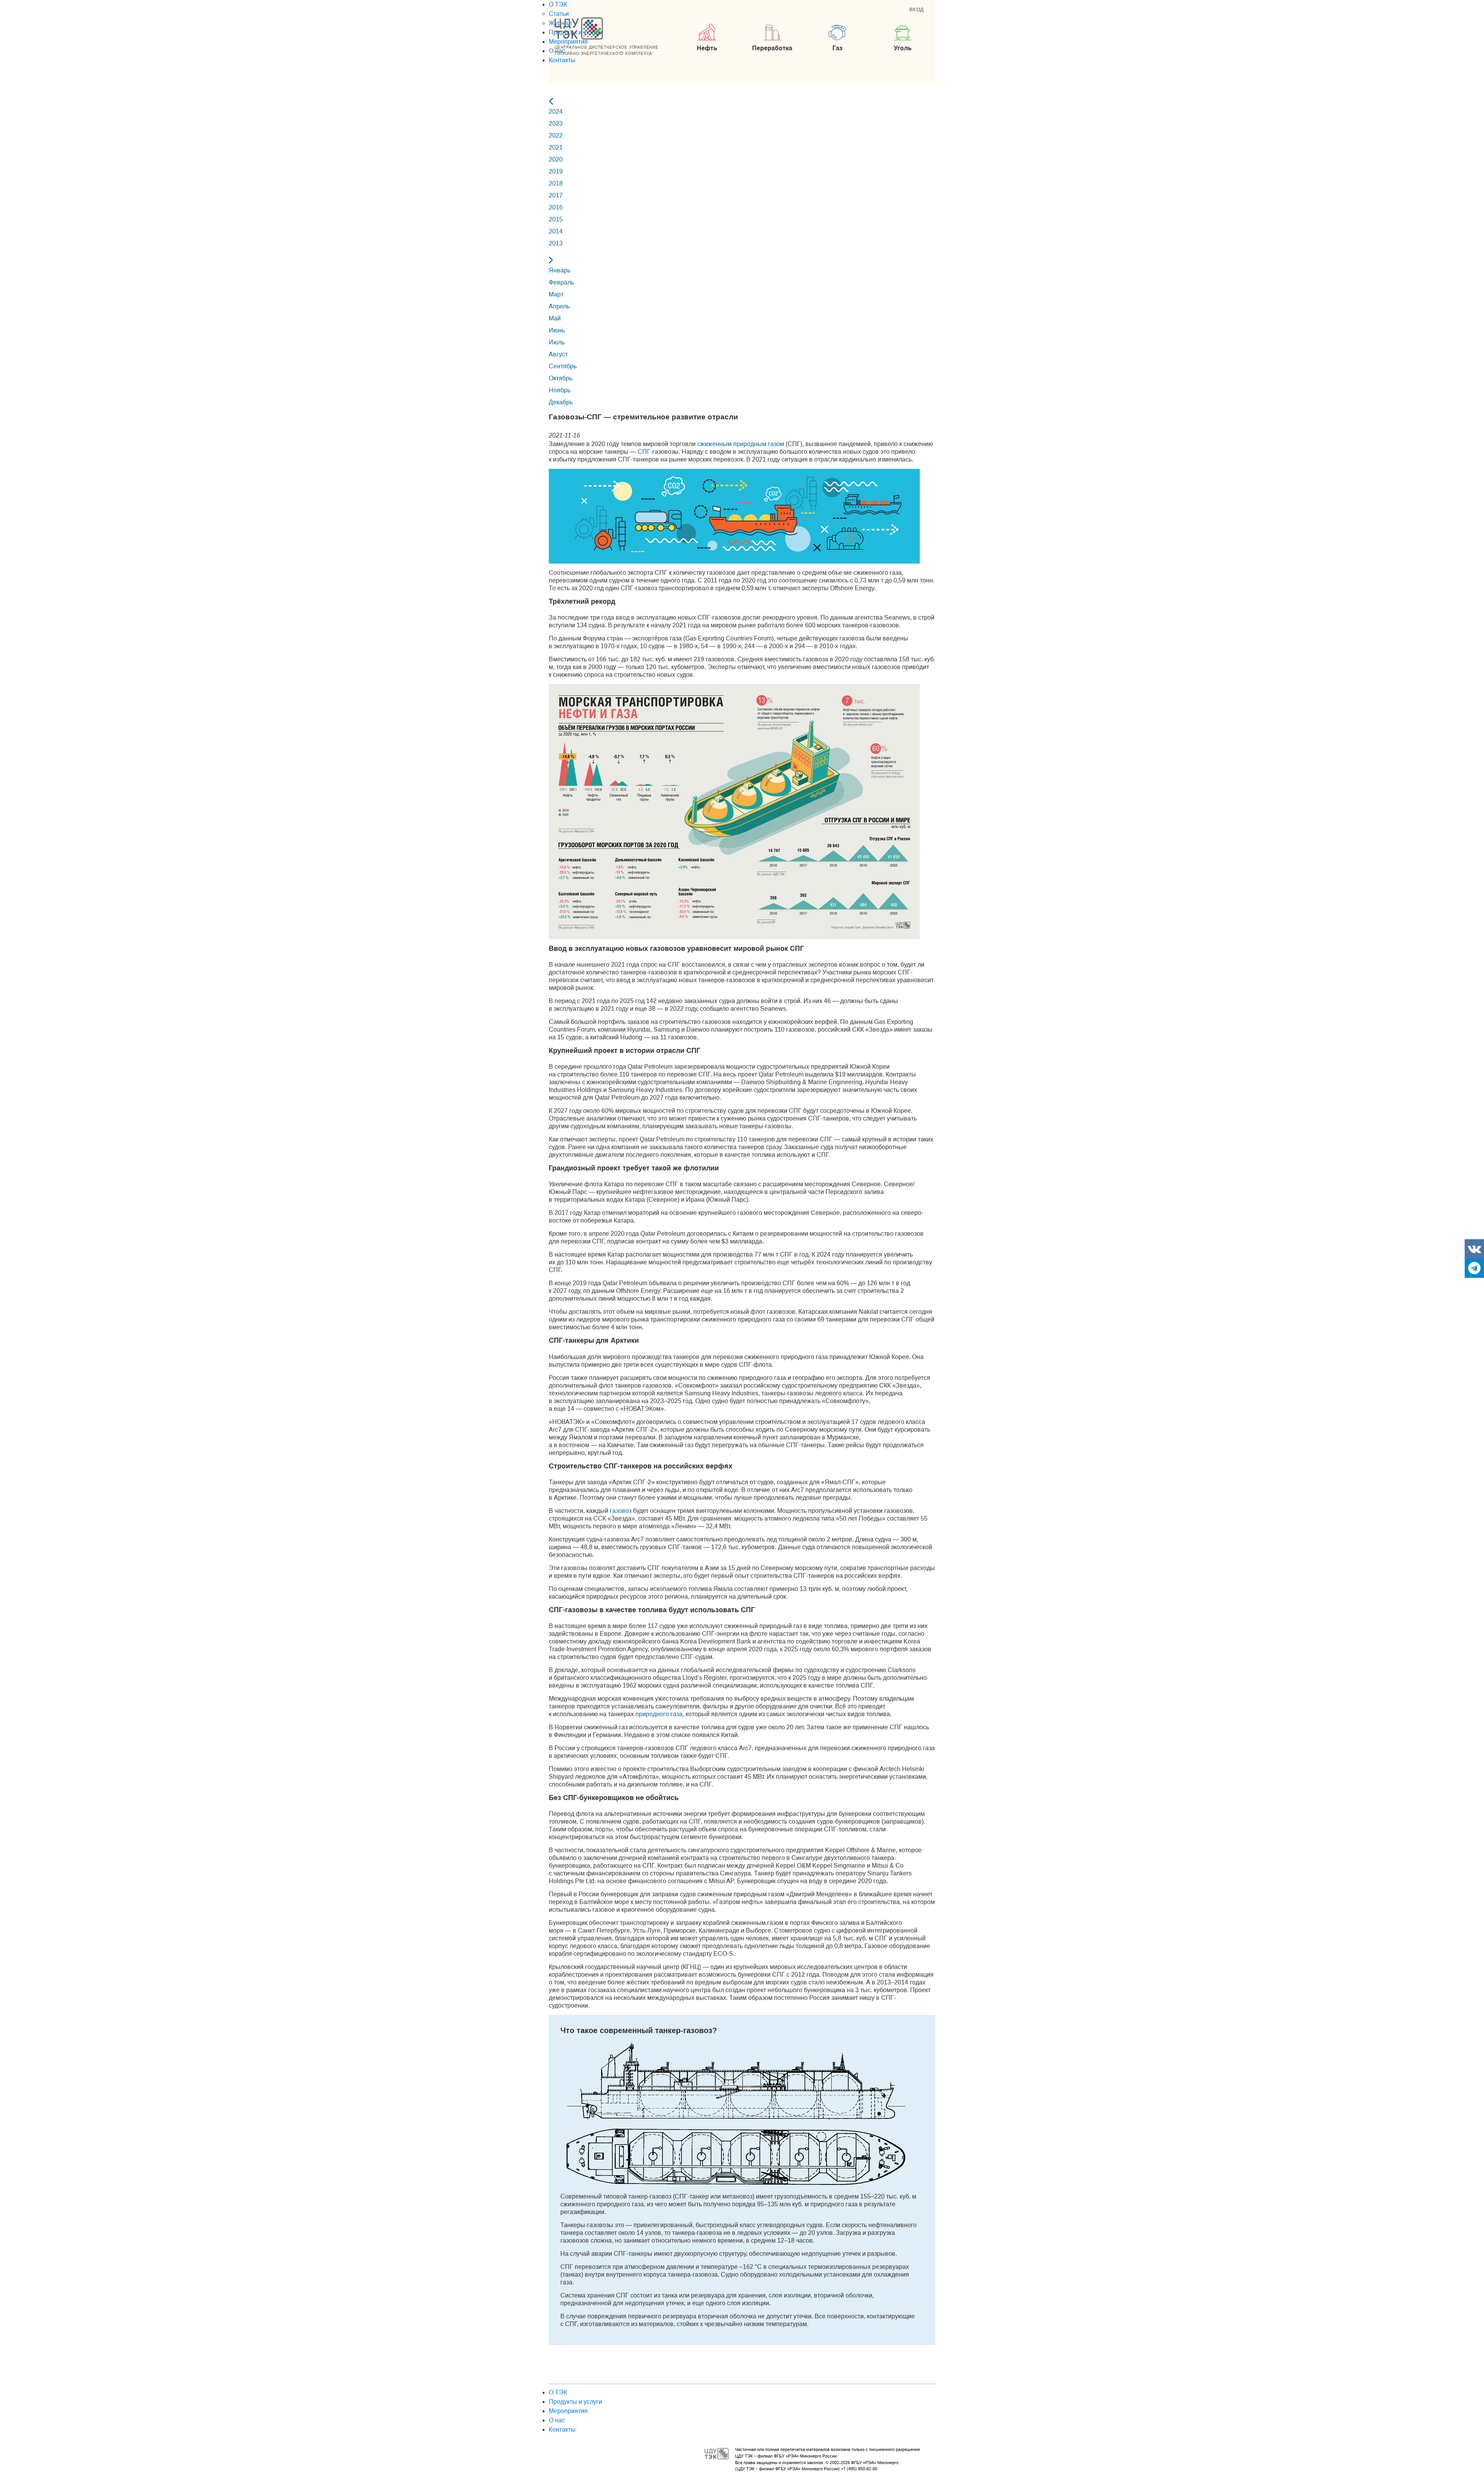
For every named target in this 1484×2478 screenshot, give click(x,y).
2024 (556, 112)
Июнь (557, 330)
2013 (556, 243)
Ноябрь (560, 390)
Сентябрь (563, 366)
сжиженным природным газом (741, 444)
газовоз (621, 1511)
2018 (556, 183)
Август (558, 354)
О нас (557, 2420)
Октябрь (561, 378)
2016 (556, 207)
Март (556, 294)
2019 (556, 171)
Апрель (559, 306)
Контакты (562, 60)
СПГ (644, 452)
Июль (557, 342)
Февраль (561, 282)
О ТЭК (558, 4)
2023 (556, 123)
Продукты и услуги (575, 2402)
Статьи (559, 14)
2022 (556, 135)
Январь (560, 270)
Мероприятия (568, 42)
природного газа (659, 1714)
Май (555, 318)
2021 (556, 147)
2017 (556, 195)
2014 (556, 231)
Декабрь (561, 402)
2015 (556, 219)
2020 (556, 159)
